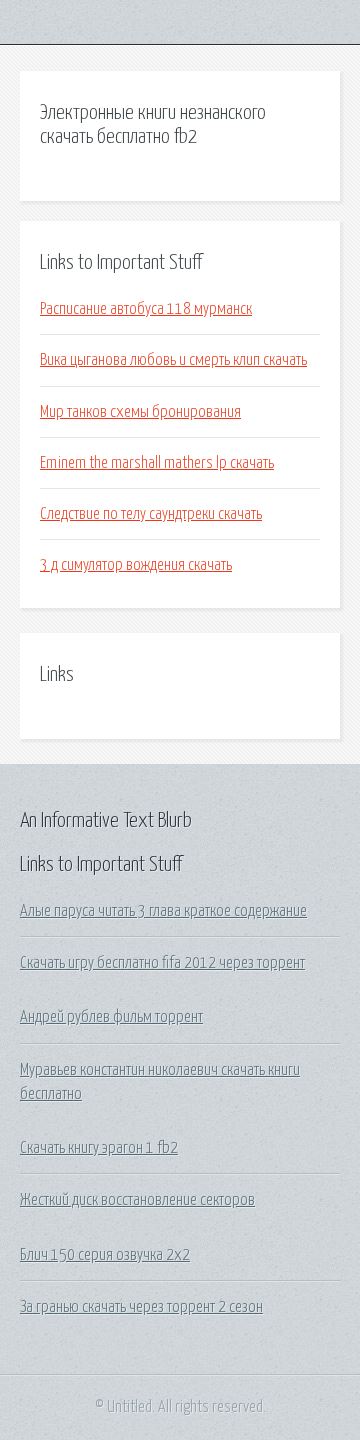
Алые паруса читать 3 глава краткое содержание (163, 911)
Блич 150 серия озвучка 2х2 (105, 1255)
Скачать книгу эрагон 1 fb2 (99, 1148)
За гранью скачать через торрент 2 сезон (141, 1307)
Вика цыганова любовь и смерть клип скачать (173, 360)
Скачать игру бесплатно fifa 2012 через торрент (162, 963)
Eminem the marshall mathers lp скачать (157, 463)
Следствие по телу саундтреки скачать (151, 514)
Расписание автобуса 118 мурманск (146, 309)
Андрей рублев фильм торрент (111, 1017)
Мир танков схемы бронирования (140, 412)
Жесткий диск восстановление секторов (137, 1200)
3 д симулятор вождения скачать (136, 565)
